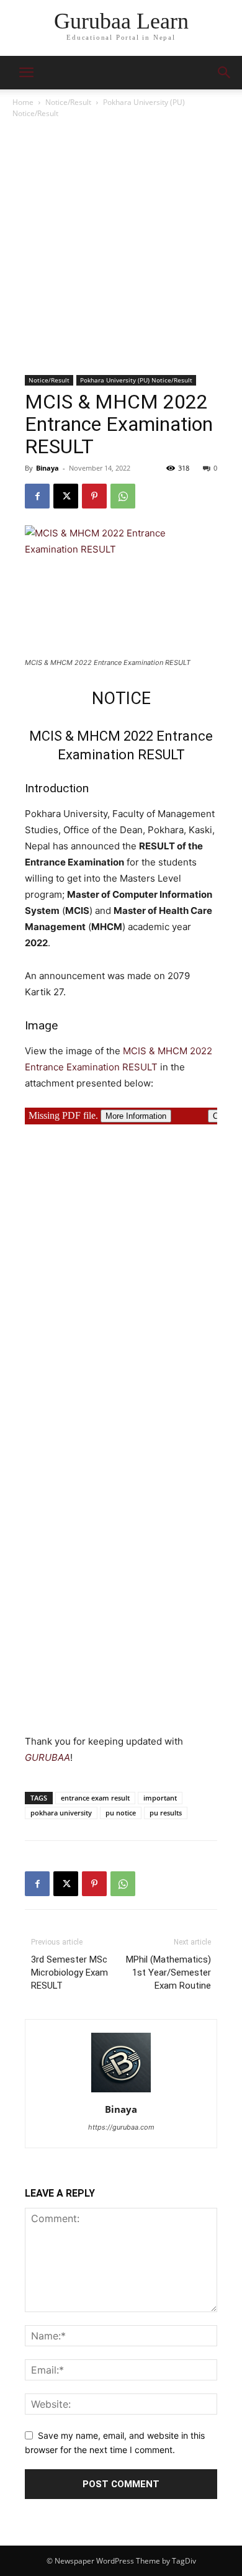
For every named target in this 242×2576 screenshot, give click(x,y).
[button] (225, 73)
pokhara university (61, 1813)
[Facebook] (37, 496)
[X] (66, 496)
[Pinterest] (94, 496)
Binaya (47, 468)
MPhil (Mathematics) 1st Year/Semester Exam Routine (168, 1973)
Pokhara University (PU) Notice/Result (136, 380)
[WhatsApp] (123, 496)
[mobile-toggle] (26, 73)
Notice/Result (68, 102)
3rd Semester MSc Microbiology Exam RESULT (69, 1973)
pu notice (121, 1813)
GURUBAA (47, 1757)
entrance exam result (95, 1798)
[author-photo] (121, 2092)
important (160, 1798)
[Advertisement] (121, 248)
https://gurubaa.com (121, 2127)
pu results (166, 1813)
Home (23, 102)
